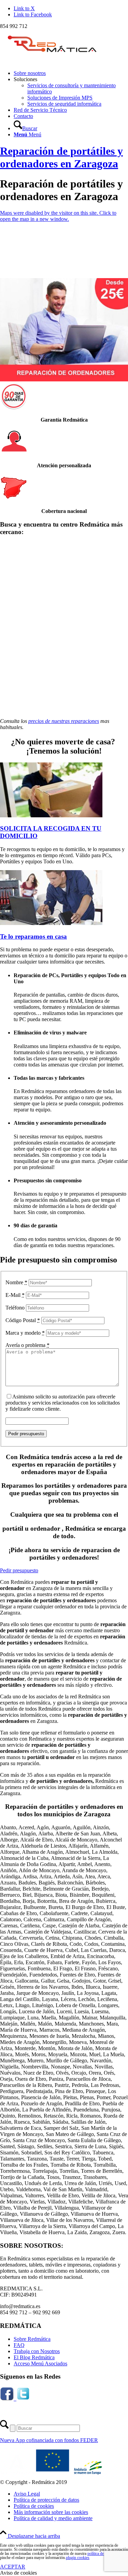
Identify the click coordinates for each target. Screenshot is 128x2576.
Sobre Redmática (32, 2339)
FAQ (19, 2345)
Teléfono (15, 1308)
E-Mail (15, 1295)
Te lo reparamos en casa (33, 936)
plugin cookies (78, 2558)
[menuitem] (71, 73)
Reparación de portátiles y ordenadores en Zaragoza (61, 157)
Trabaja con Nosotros (37, 2351)
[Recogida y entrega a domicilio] (51, 815)
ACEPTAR (13, 2567)
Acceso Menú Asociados (40, 2363)
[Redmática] (51, 62)
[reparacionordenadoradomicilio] (51, 923)
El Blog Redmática (34, 2357)
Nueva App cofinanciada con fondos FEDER (49, 2440)
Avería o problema (27, 1345)
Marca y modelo (25, 1333)
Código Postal (23, 1320)
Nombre (16, 1282)
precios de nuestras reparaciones (64, 721)
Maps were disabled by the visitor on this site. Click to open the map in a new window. (58, 216)
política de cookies (102, 2554)
